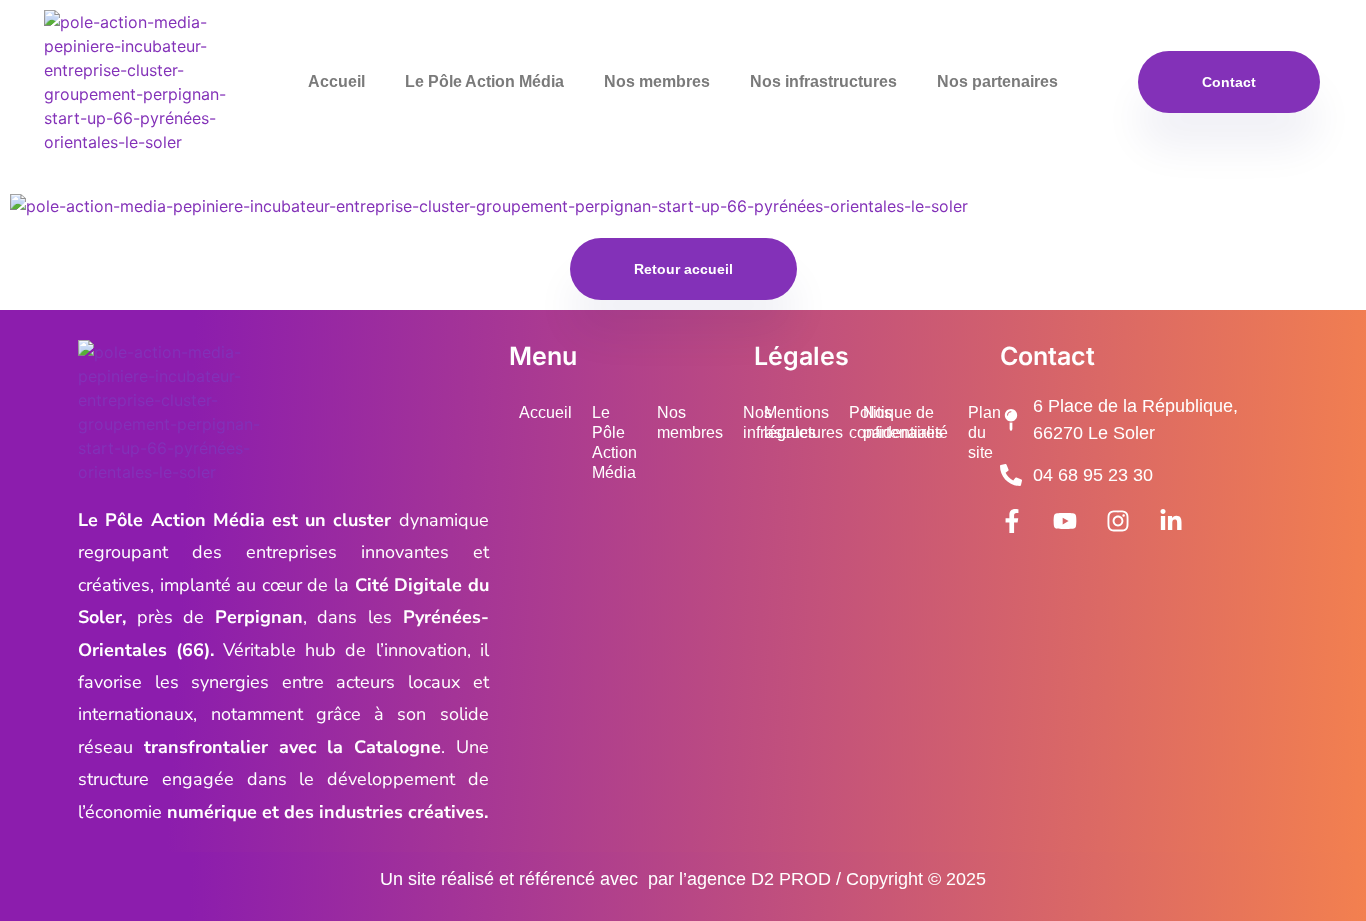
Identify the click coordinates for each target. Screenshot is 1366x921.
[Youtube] (1065, 521)
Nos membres (657, 81)
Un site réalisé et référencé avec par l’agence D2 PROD (605, 879)
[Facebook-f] (1012, 521)
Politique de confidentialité (898, 422)
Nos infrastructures (823, 81)
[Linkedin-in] (1171, 521)
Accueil (336, 81)
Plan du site (984, 432)
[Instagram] (1118, 521)
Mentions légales (796, 422)
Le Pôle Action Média (484, 81)
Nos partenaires (997, 81)
